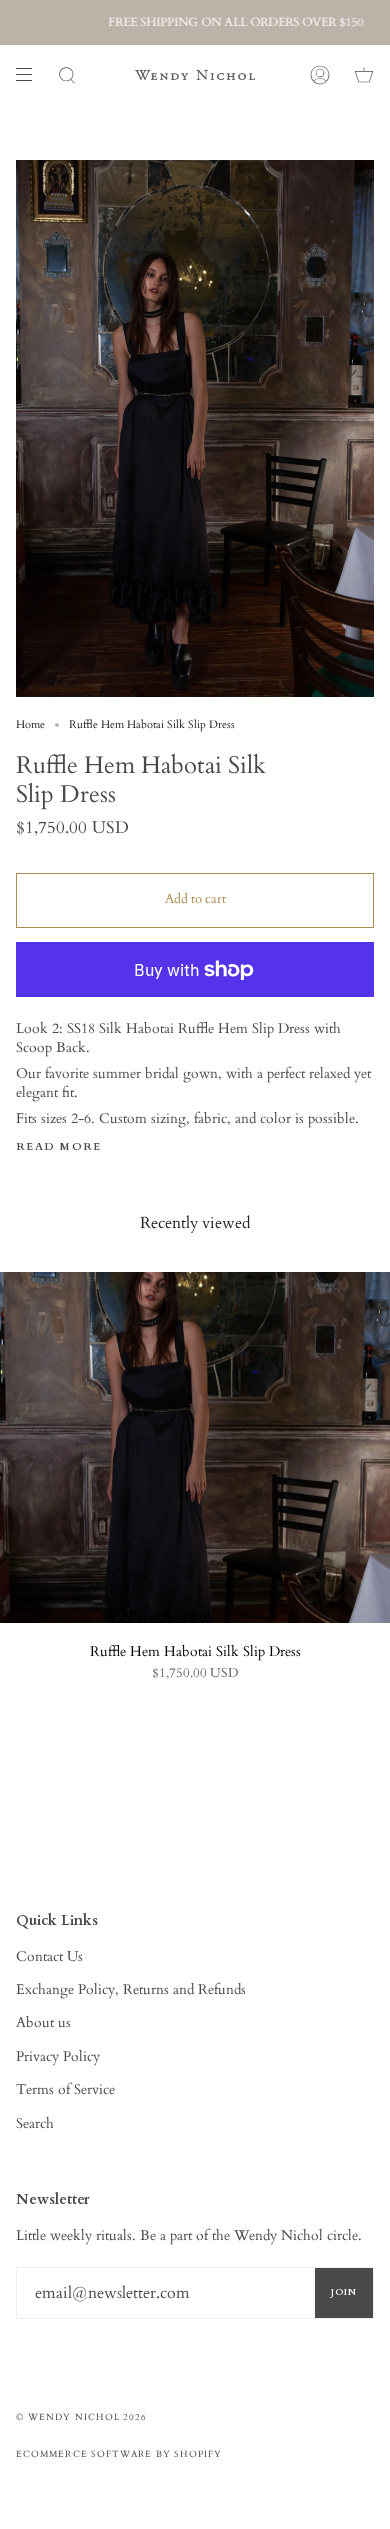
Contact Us (49, 1956)
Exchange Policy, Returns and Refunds (131, 1989)
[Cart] (364, 75)
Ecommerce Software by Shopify (119, 2454)
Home (30, 724)
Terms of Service (65, 2089)
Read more (59, 1147)
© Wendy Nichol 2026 (82, 2417)
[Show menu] (31, 75)
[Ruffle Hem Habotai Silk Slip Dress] (195, 1447)
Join (344, 2292)
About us (43, 2022)
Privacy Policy (58, 2056)
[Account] (320, 75)
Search (35, 2123)
